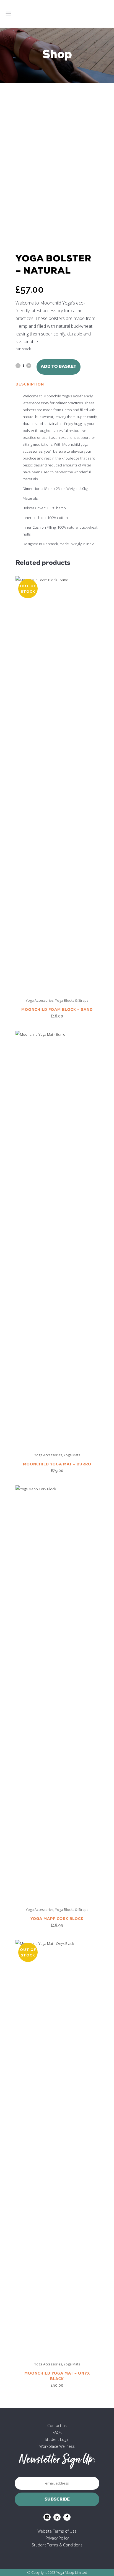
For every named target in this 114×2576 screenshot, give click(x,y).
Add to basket (59, 367)
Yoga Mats (72, 1455)
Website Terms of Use (57, 2531)
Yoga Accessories (40, 1000)
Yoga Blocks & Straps (72, 1000)
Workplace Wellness (57, 2446)
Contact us (57, 2426)
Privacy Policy (57, 2538)
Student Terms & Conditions (57, 2545)
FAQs (57, 2432)
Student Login (57, 2439)
